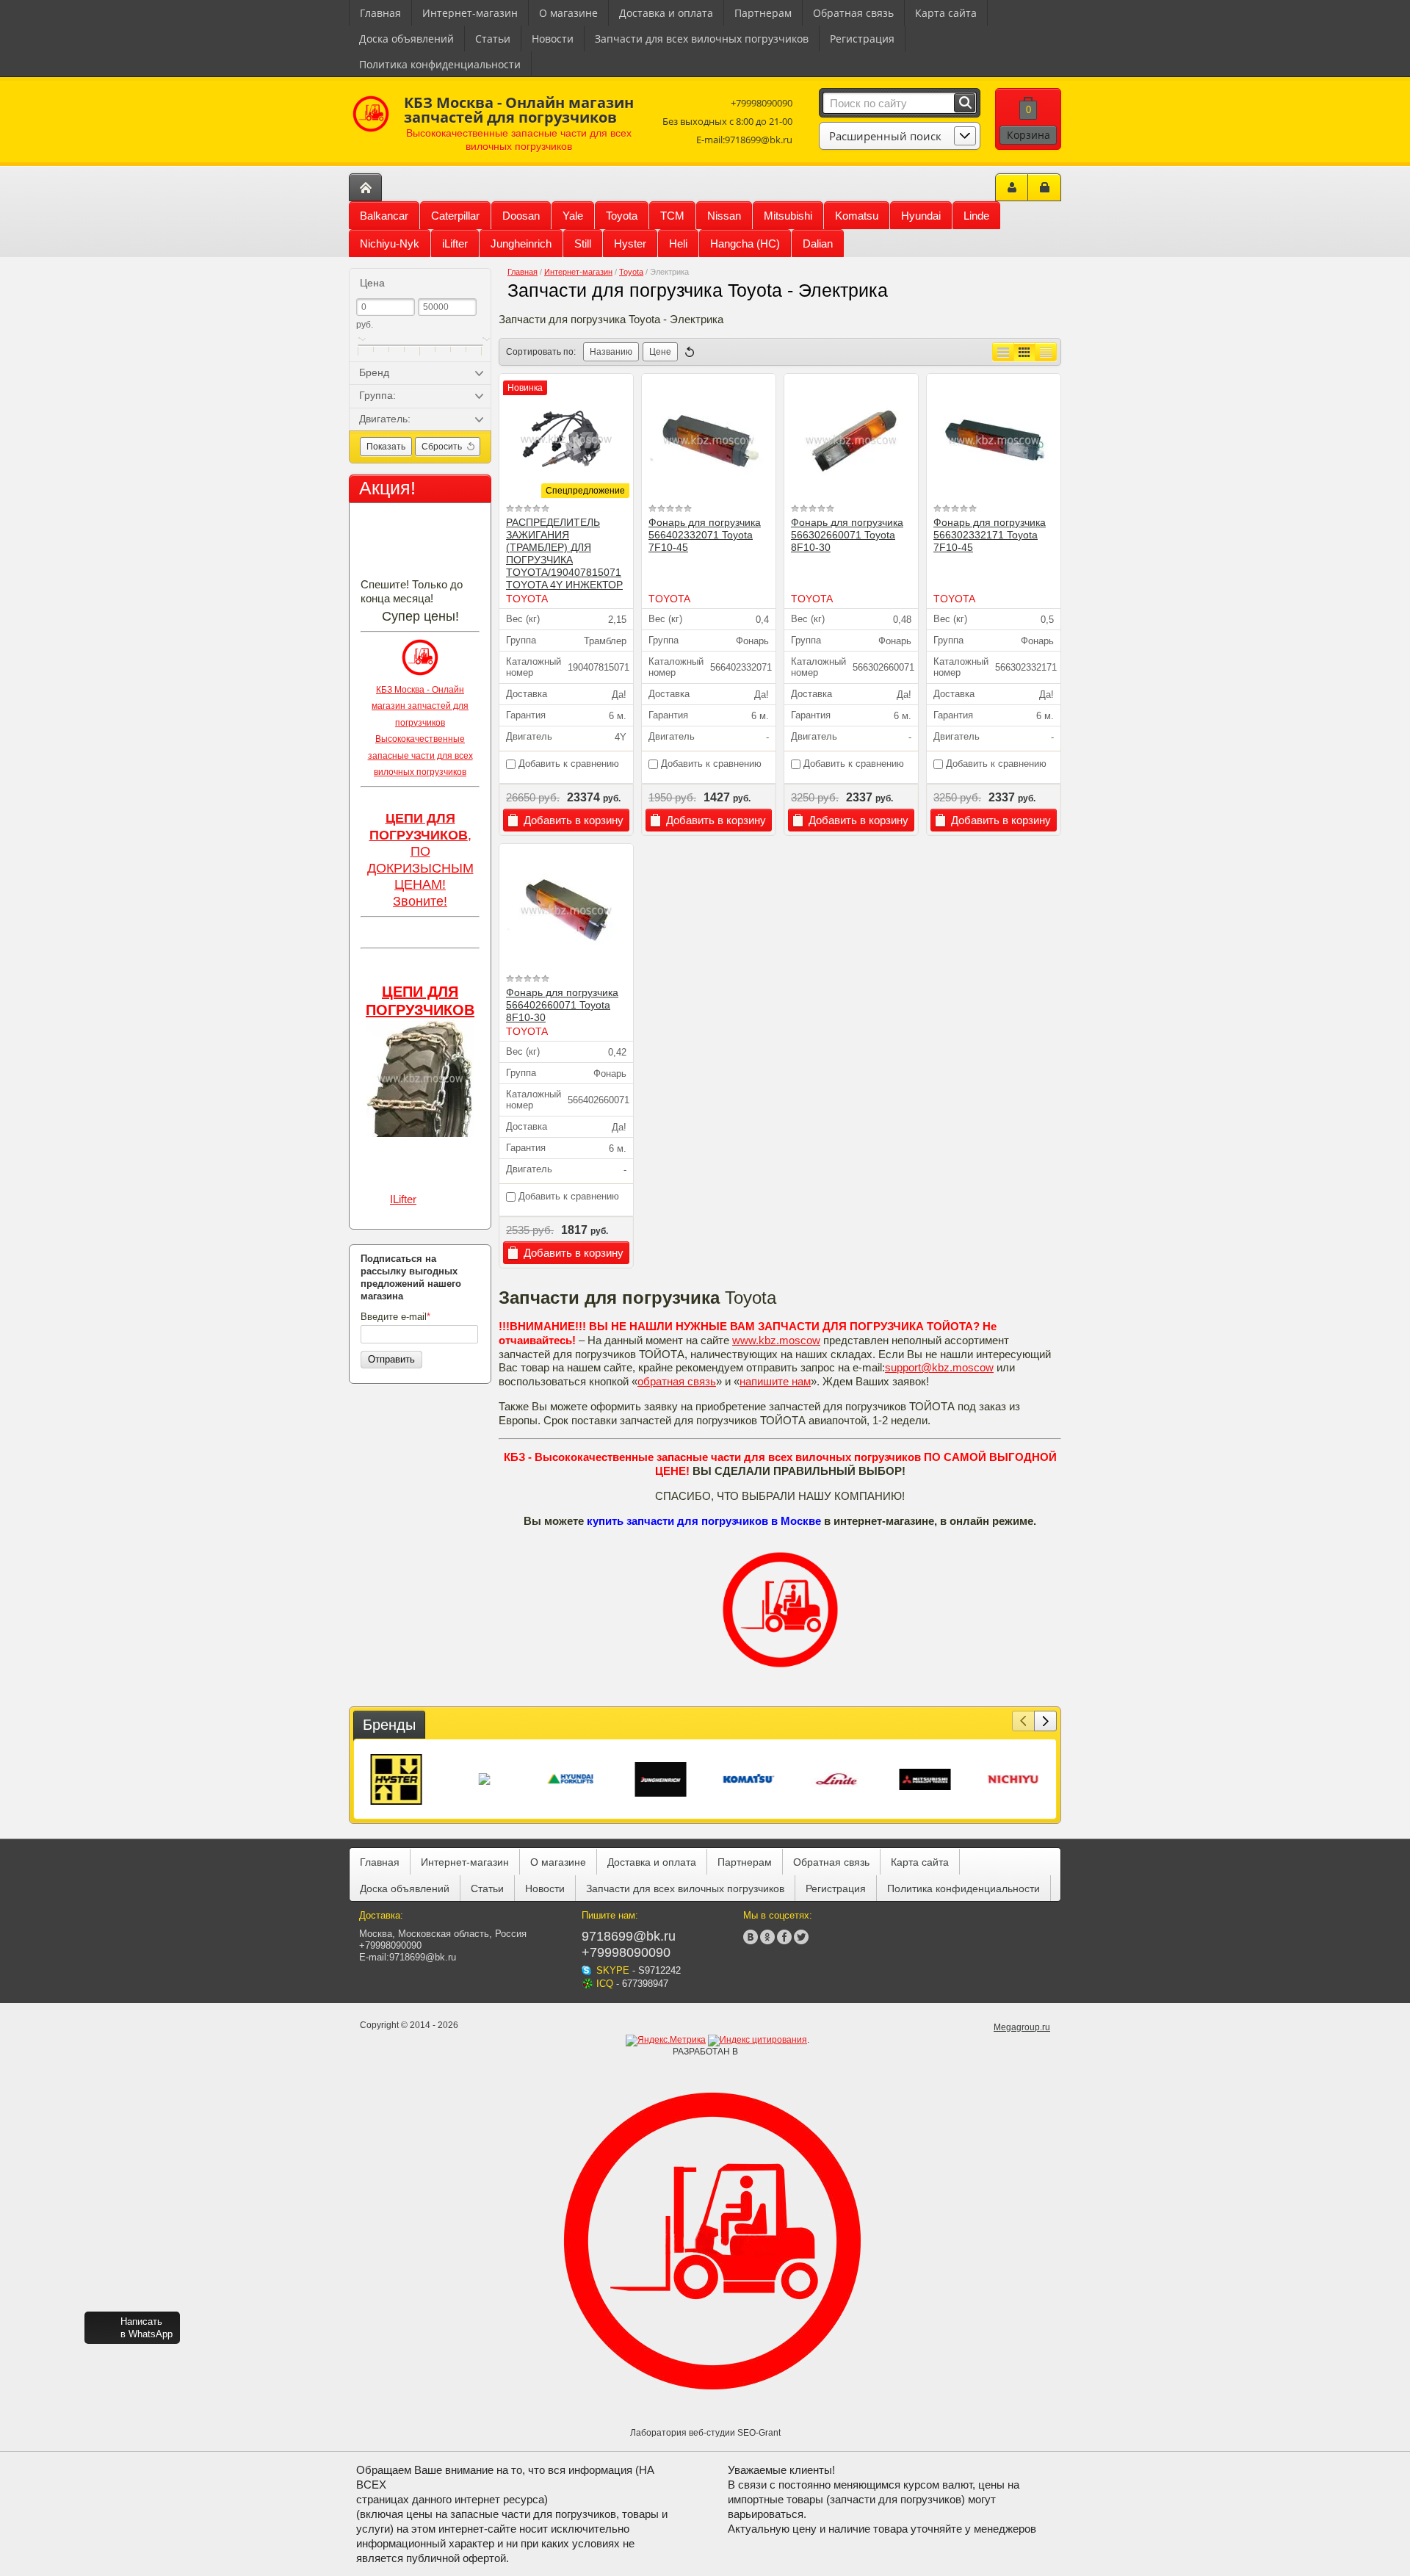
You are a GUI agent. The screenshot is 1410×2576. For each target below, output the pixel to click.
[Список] (1003, 352)
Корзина (1028, 135)
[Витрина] (1024, 352)
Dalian (818, 243)
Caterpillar (455, 216)
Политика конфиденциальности (440, 64)
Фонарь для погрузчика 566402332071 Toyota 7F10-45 (705, 535)
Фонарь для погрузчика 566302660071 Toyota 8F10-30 (847, 535)
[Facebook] (784, 1937)
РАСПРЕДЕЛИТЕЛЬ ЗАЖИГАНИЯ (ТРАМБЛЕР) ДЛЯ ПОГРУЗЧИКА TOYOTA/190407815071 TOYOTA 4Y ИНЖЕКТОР (564, 553)
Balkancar (384, 216)
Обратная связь (853, 13)
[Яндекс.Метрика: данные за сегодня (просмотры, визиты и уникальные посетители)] (666, 2041)
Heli (678, 243)
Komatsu (857, 216)
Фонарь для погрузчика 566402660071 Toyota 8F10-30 (562, 1005)
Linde (976, 216)
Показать (386, 447)
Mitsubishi (788, 216)
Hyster (630, 243)
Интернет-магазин (470, 13)
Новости (553, 39)
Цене (660, 352)
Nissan (724, 216)
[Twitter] (801, 1937)
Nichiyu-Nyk (390, 243)
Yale (573, 216)
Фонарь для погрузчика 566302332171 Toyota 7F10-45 (990, 535)
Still (583, 243)
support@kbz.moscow (939, 1367)
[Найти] (965, 103)
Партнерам (763, 13)
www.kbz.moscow (776, 1340)
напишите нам (775, 1381)
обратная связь (677, 1381)
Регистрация (862, 39)
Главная (380, 13)
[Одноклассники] (767, 1937)
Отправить (391, 1359)
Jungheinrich (521, 243)
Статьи (493, 39)
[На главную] (365, 187)
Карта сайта (946, 13)
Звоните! (420, 901)
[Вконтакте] (751, 1937)
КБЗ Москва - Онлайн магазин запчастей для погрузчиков (420, 706)
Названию (611, 352)
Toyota (622, 216)
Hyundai (921, 216)
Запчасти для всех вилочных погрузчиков (702, 39)
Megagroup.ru (1022, 2027)
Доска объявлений (406, 39)
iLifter (455, 243)
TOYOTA (527, 599)
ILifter (403, 1199)
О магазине (568, 13)
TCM (672, 216)
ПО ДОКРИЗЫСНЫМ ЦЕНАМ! (420, 868)
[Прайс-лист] (1046, 352)
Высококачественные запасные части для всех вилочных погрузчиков (420, 755)
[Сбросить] (690, 352)
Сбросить (442, 447)
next (1045, 1721)
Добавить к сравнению (567, 764)
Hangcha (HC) (745, 243)
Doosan (521, 216)
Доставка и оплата (666, 13)
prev (1023, 1721)
